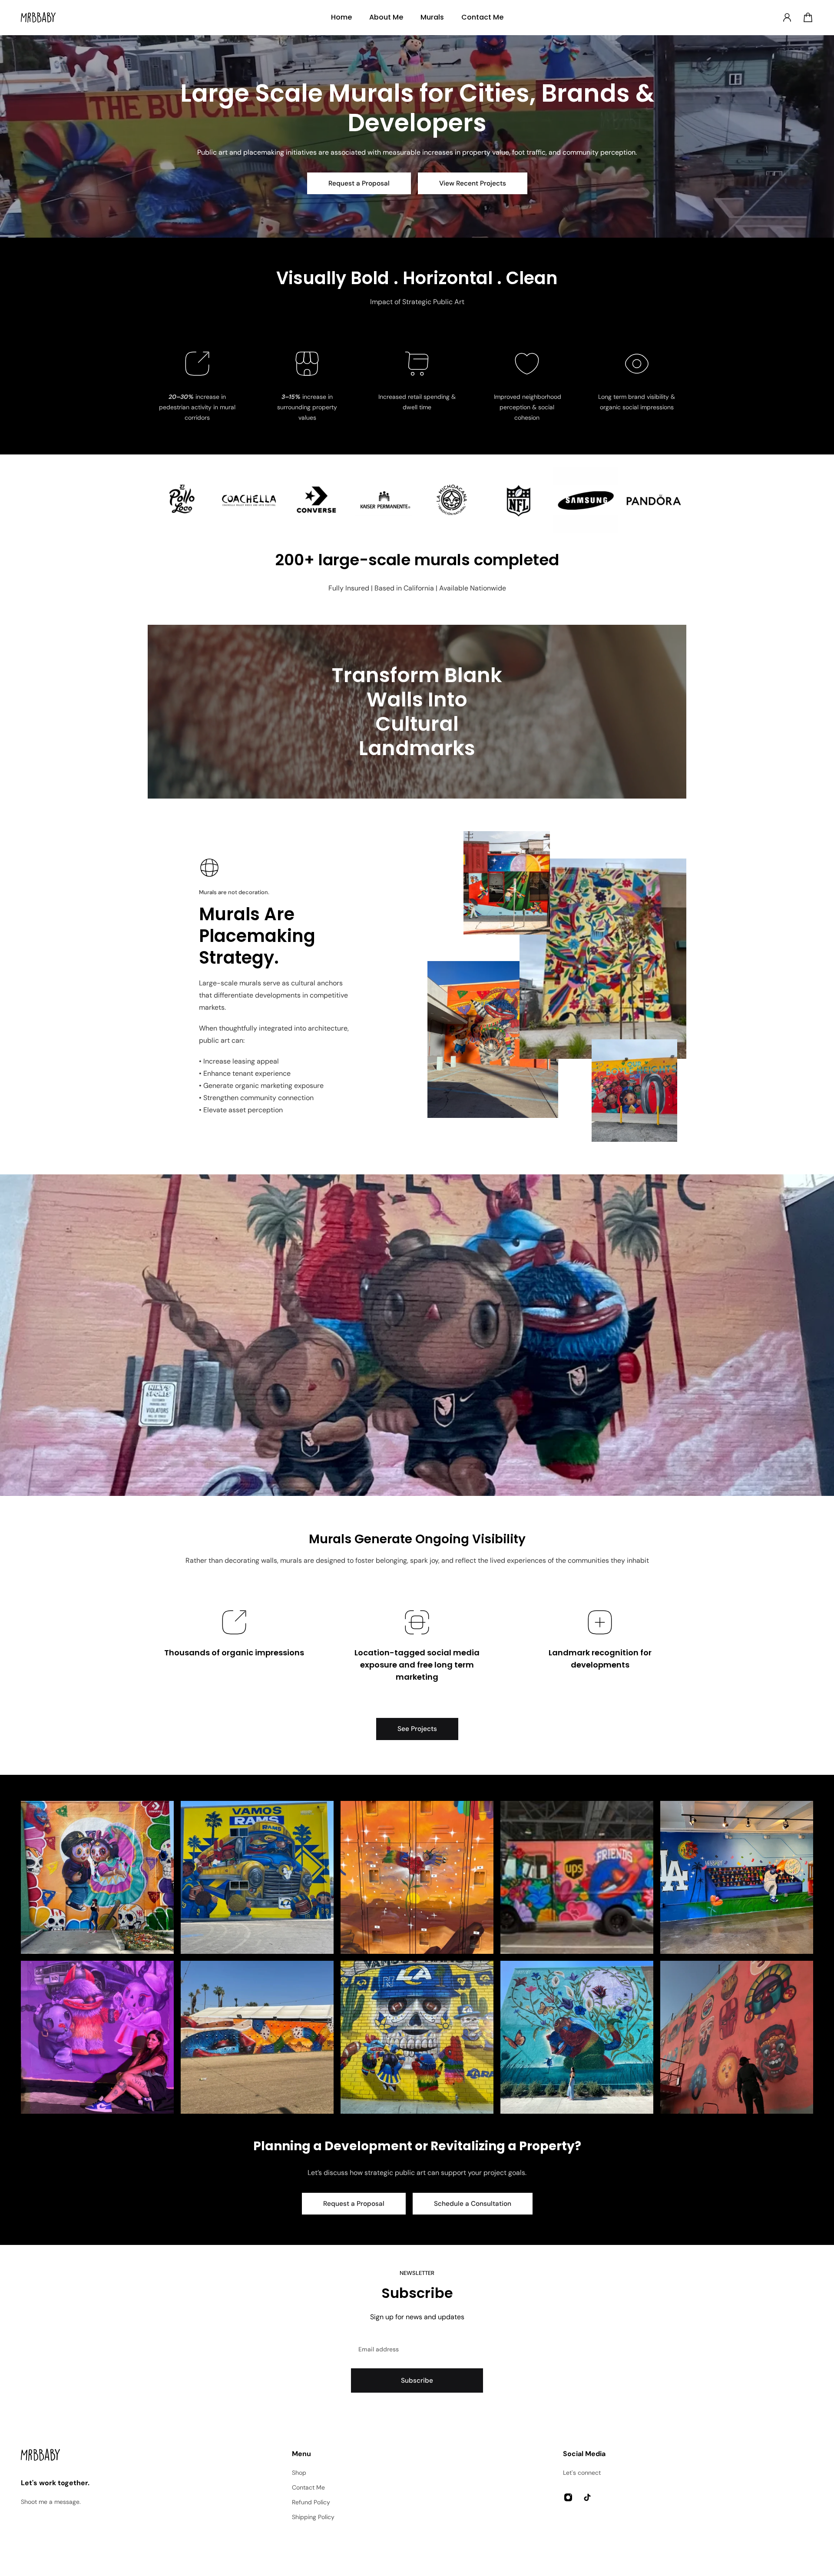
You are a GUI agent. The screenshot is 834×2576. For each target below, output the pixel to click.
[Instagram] (97, 1877)
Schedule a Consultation (473, 2204)
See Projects (417, 1729)
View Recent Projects (473, 183)
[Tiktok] (587, 2497)
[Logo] (38, 18)
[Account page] (787, 17)
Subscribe (417, 2380)
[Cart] (808, 17)
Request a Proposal (359, 183)
